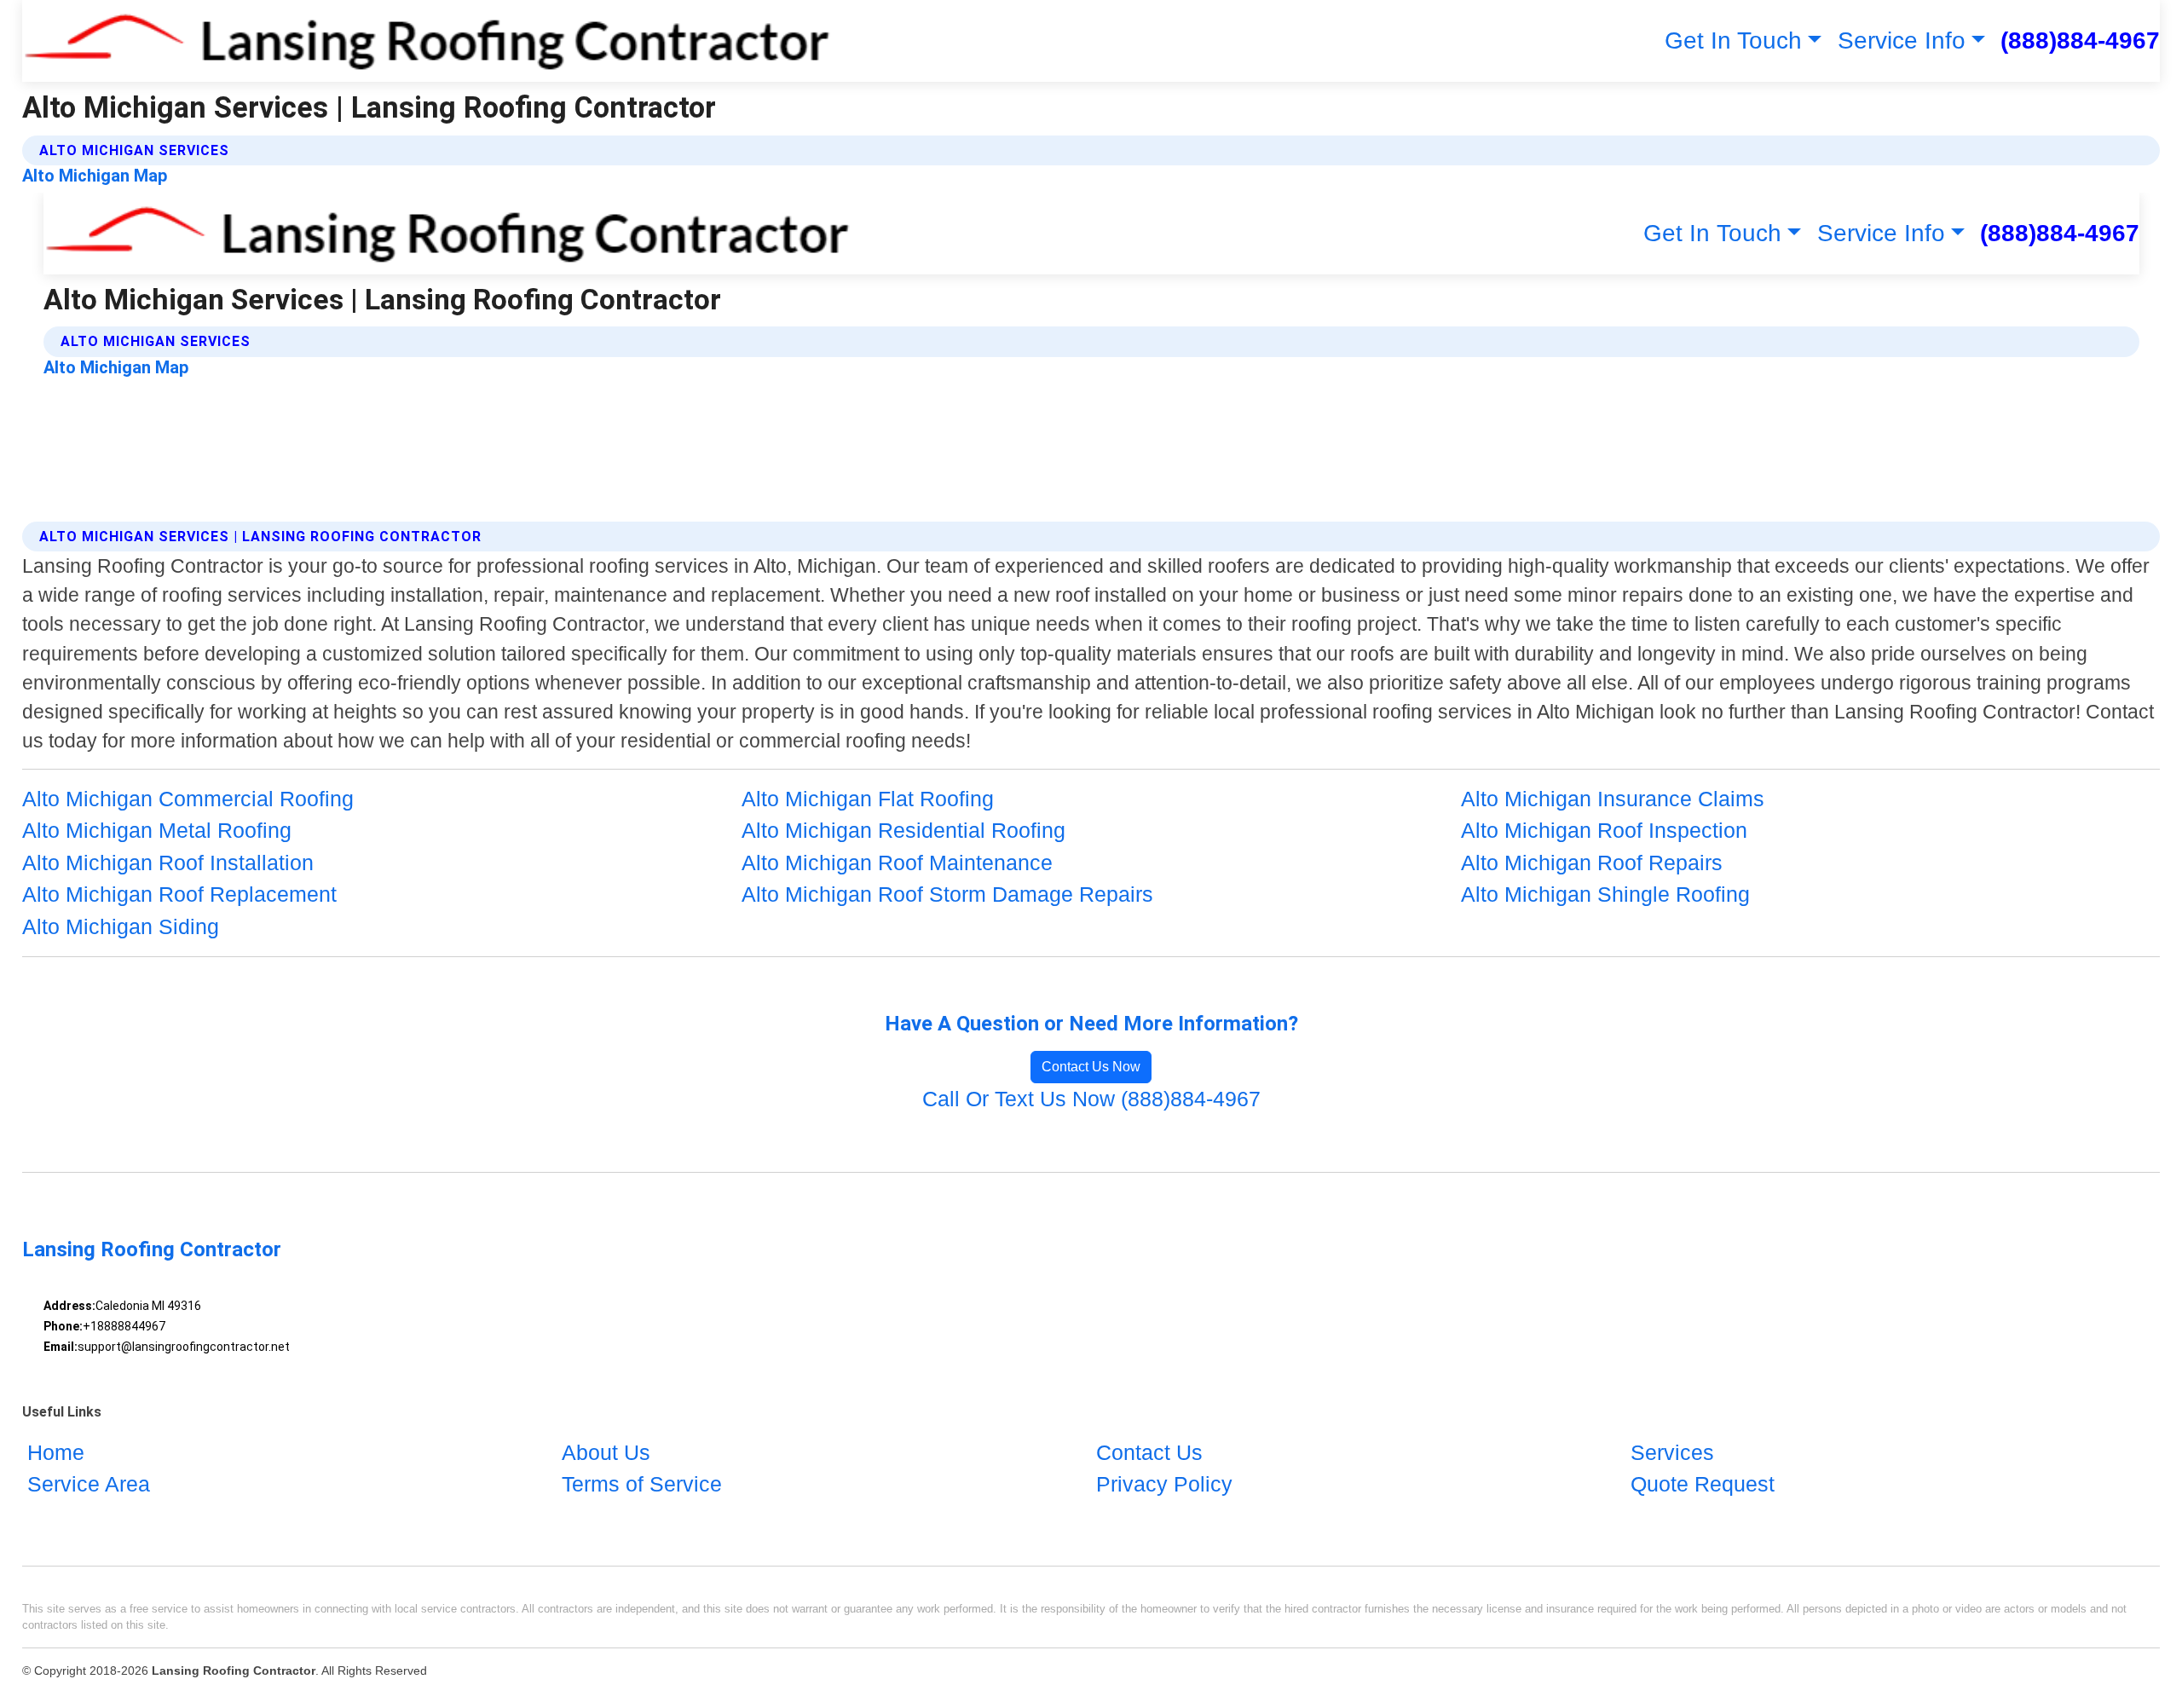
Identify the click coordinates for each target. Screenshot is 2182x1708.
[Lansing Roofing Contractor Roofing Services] (427, 41)
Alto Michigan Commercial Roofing (188, 799)
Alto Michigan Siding (121, 926)
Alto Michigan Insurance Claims (1613, 799)
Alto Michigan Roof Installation (168, 863)
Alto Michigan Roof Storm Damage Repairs (947, 894)
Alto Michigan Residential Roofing (903, 830)
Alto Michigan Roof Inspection (1604, 830)
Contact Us (1149, 1452)
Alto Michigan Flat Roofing (868, 799)
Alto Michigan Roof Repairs (1592, 863)
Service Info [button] (1902, 40)
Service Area (89, 1484)
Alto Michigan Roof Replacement (179, 894)
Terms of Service (642, 1484)
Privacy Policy (1164, 1484)
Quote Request (1703, 1484)
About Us (606, 1452)
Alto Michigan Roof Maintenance (897, 863)
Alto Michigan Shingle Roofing (1605, 894)
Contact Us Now (1091, 1067)
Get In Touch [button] (1733, 40)
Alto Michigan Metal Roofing (157, 830)
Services (1672, 1452)
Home (56, 1452)
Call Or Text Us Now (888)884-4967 (1091, 1099)
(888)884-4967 (2080, 40)
